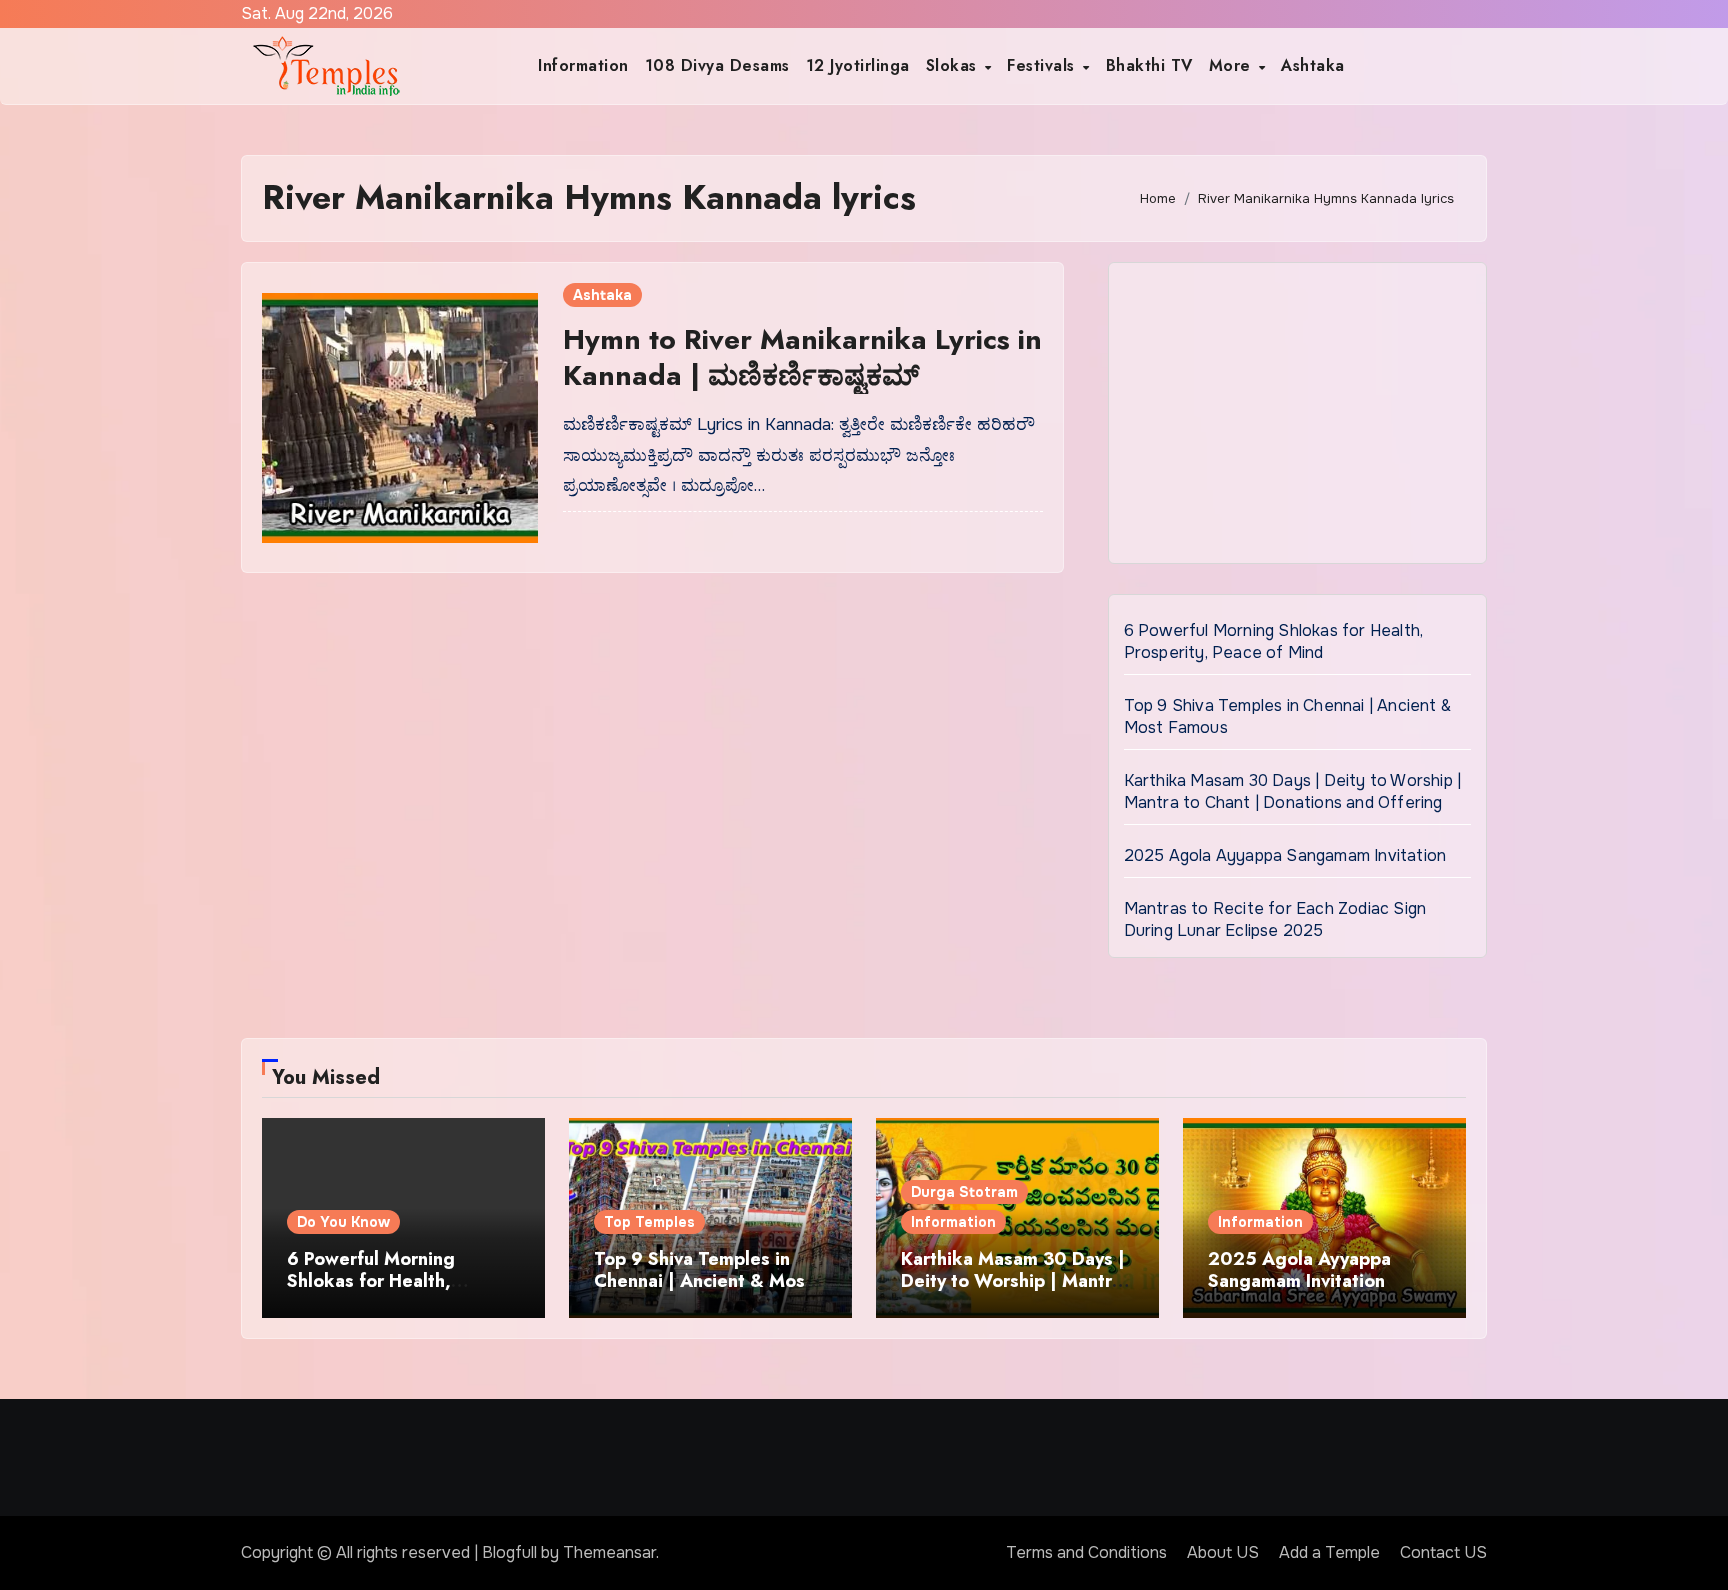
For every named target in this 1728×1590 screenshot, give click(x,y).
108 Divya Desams (717, 65)
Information (583, 65)
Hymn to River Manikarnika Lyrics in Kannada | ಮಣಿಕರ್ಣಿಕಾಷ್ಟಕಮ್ (802, 357)
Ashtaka (1313, 65)
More (1233, 65)
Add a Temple (1329, 1552)
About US (1223, 1552)
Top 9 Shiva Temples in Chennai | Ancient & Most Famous (703, 1280)
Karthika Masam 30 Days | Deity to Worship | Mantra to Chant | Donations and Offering (1293, 791)
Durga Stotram (964, 1192)
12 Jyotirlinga (858, 65)
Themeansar (609, 1552)
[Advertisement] (1300, 418)
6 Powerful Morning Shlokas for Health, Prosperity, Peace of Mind (1274, 641)
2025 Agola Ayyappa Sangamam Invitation (1285, 855)
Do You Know (343, 1222)
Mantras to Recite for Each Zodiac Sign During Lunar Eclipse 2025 (1275, 919)
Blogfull (509, 1552)
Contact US (1443, 1552)
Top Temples (649, 1222)
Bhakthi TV (1149, 65)
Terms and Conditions (1086, 1552)
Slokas (954, 65)
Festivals (1043, 65)
